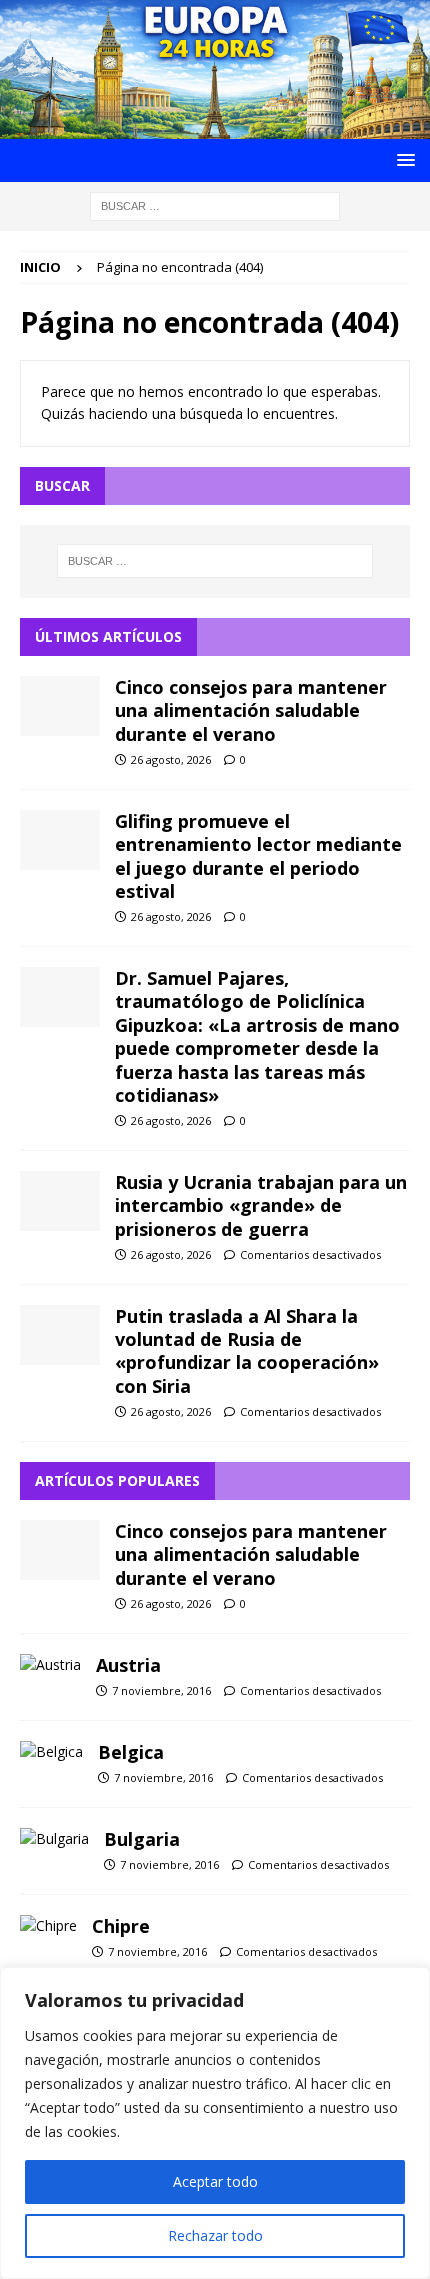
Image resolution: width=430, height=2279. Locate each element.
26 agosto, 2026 (171, 759)
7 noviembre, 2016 (161, 1690)
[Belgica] (51, 1752)
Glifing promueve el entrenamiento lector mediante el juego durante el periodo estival (258, 856)
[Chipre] (48, 1926)
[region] (215, 2123)
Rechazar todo (215, 2235)
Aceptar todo (215, 2181)
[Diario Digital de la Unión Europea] (215, 126)
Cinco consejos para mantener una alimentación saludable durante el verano (251, 710)
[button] (402, 159)
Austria (128, 1665)
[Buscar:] (215, 204)
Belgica (131, 1752)
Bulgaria (142, 1839)
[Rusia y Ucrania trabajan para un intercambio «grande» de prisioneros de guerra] (60, 1201)
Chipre (121, 1926)
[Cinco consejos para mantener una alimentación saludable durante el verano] (60, 706)
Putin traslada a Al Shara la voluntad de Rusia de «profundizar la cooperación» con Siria (247, 1351)
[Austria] (50, 1665)
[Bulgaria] (54, 1839)
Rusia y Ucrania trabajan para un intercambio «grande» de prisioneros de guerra (261, 1205)
